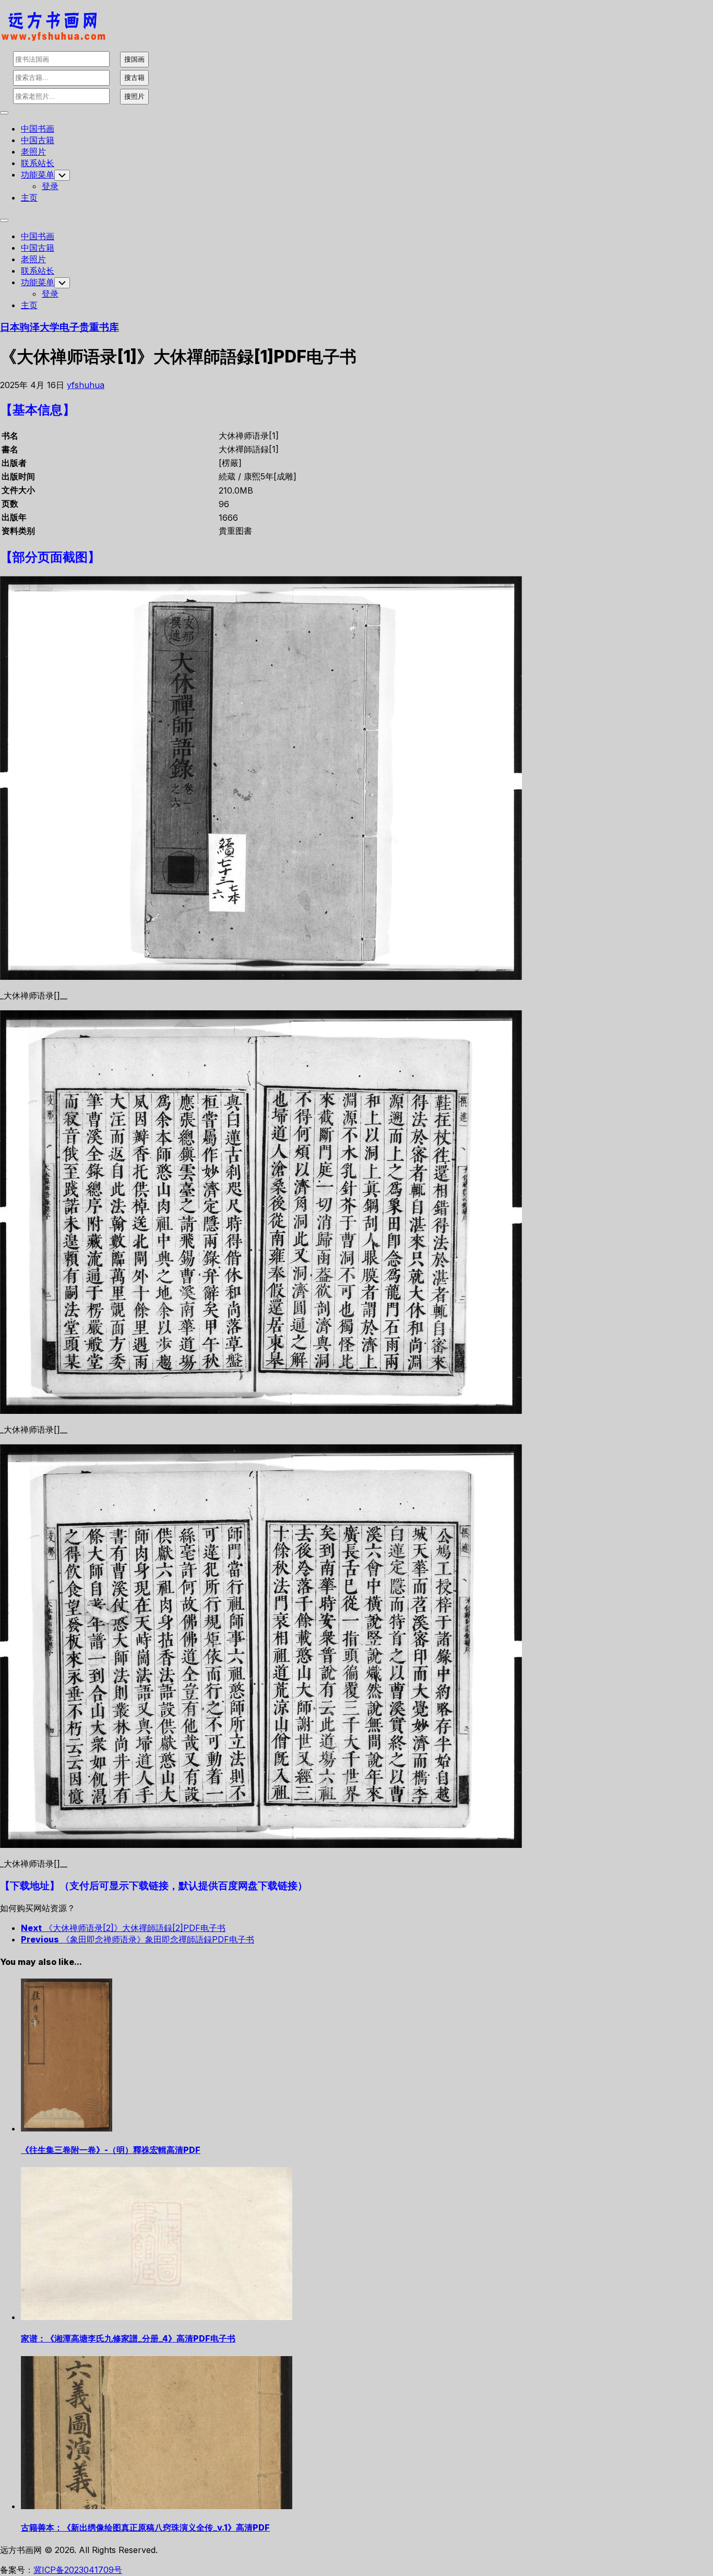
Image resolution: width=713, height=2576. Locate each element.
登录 (50, 186)
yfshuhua (86, 385)
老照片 (33, 151)
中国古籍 (38, 140)
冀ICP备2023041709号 (78, 2570)
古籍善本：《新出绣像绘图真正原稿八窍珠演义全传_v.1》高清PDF (145, 2527)
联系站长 (38, 163)
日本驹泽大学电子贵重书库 (60, 327)
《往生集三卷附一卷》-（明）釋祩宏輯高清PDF (111, 2150)
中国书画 (38, 128)
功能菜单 (38, 174)
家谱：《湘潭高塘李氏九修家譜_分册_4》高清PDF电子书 (128, 2338)
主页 (29, 197)
